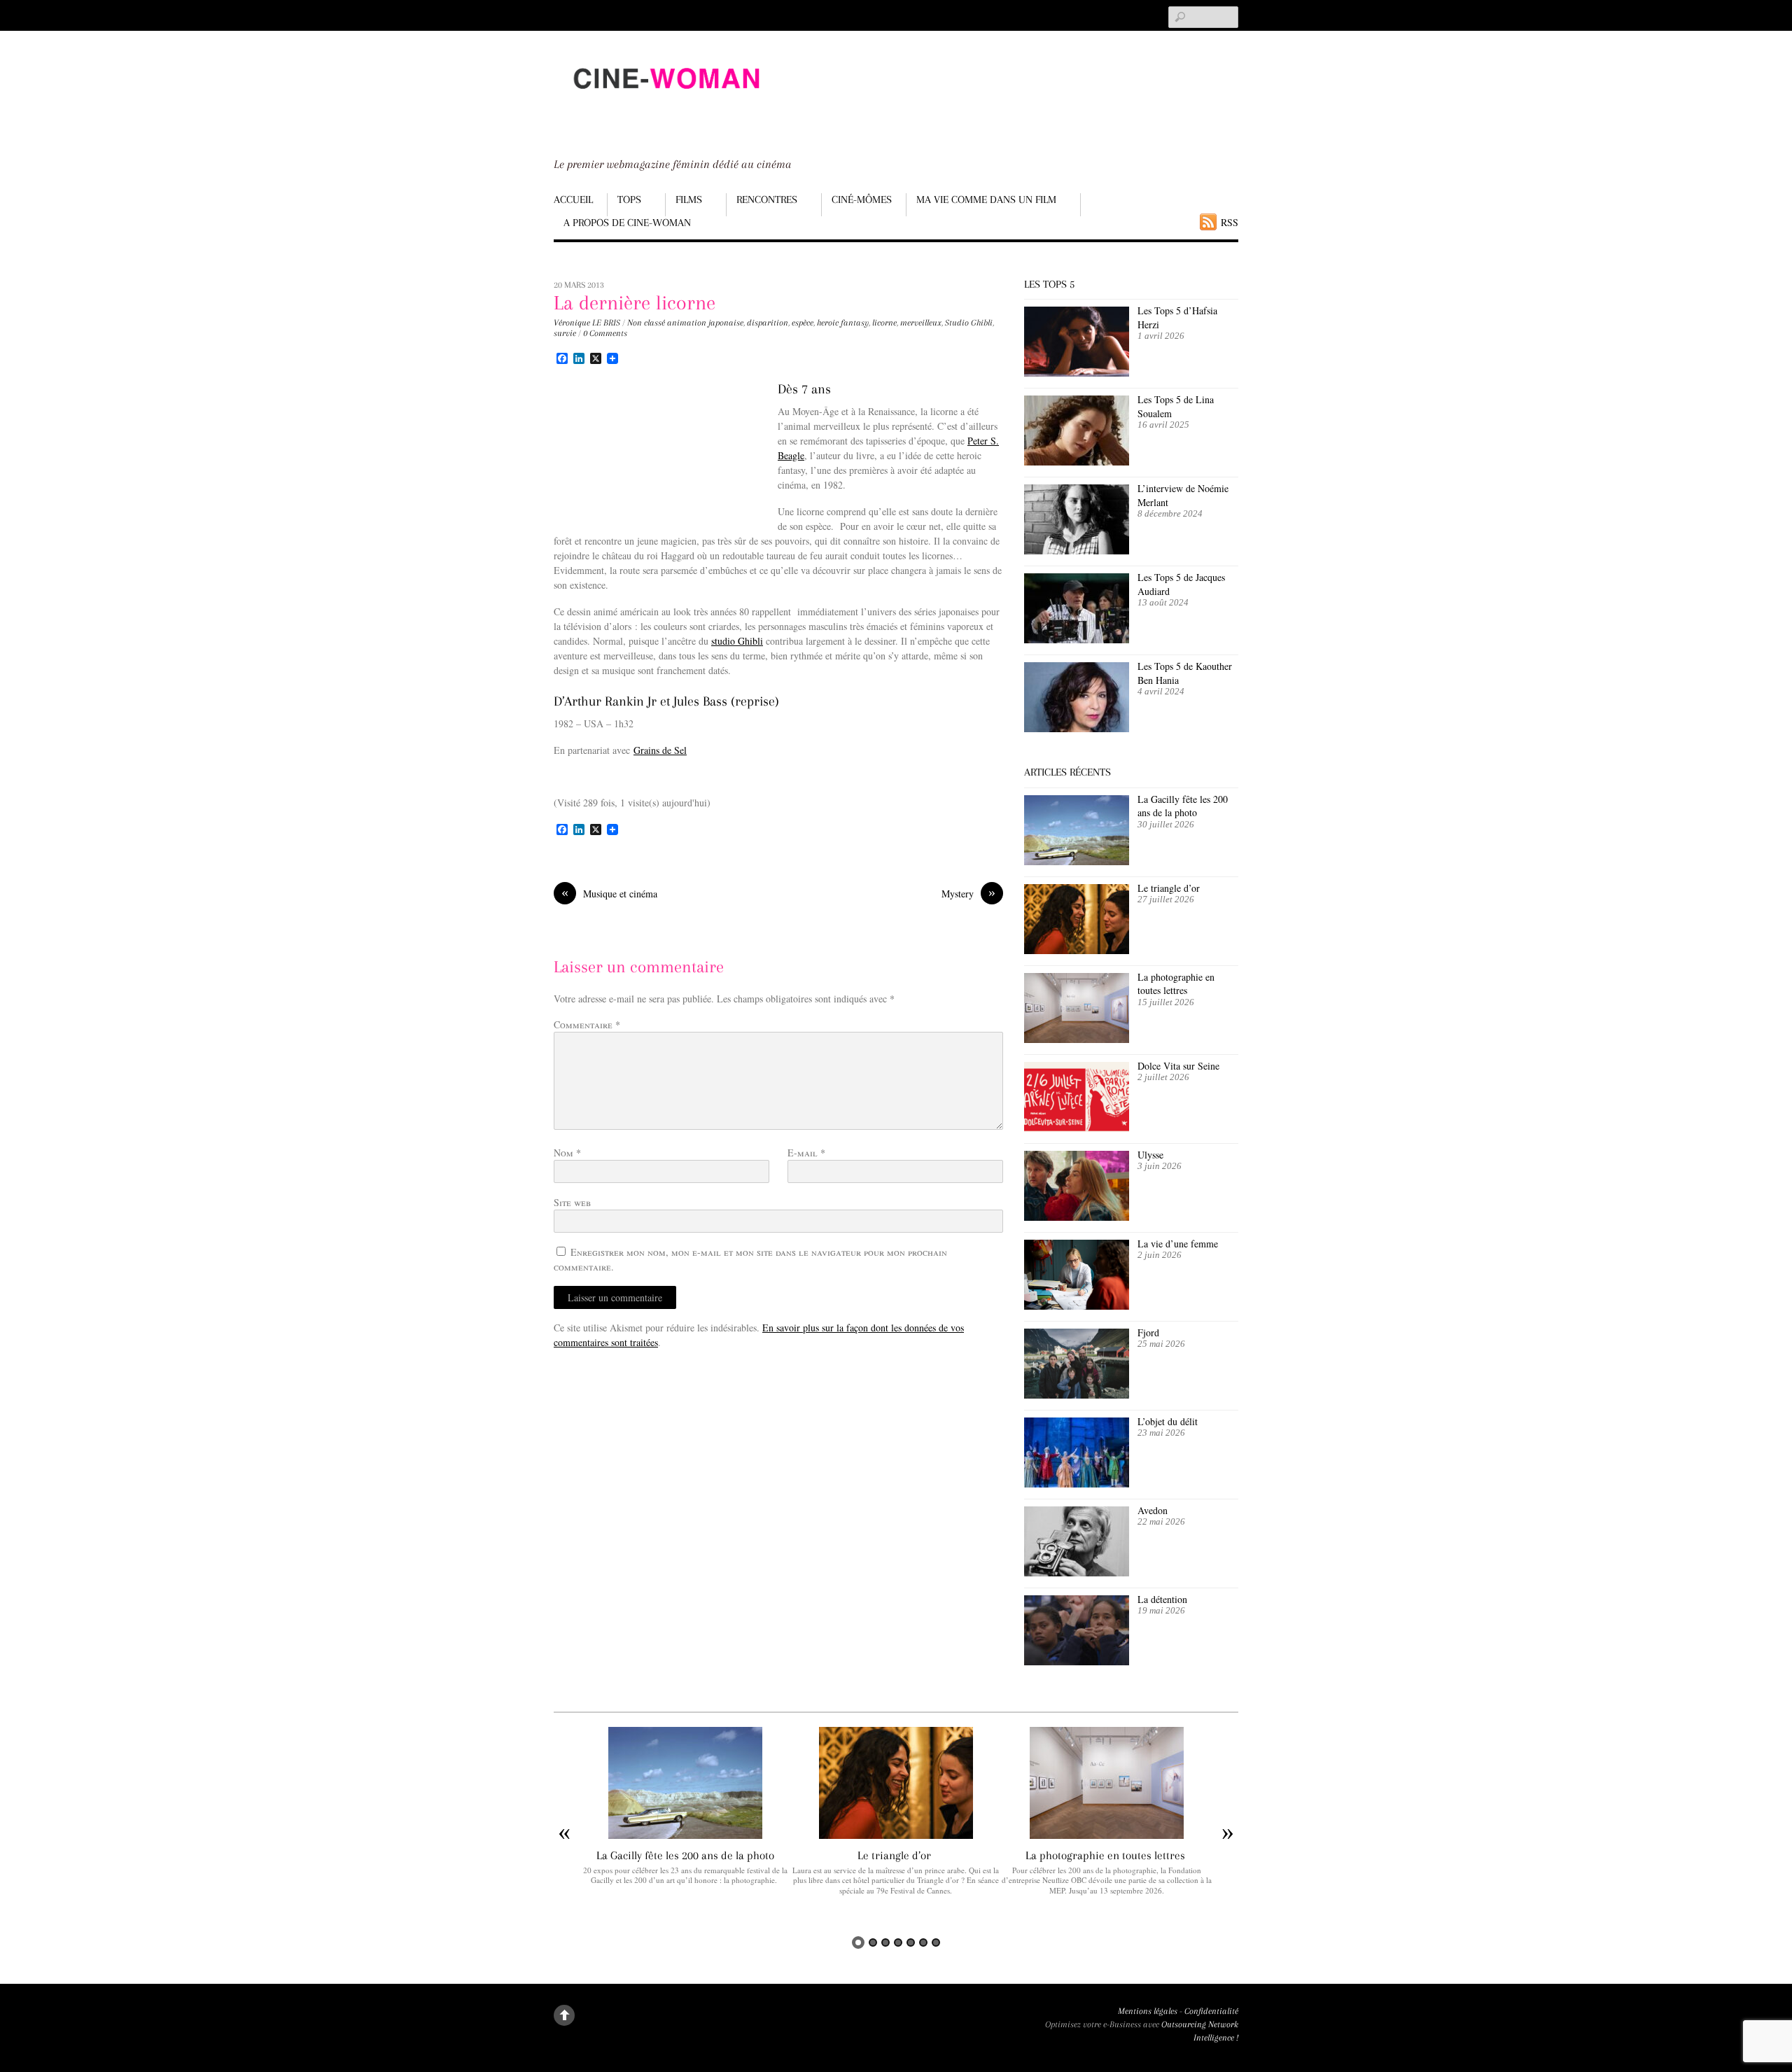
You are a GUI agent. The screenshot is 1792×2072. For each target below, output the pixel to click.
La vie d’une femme (1178, 1244)
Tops (629, 199)
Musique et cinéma (609, 893)
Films (689, 199)
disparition (768, 323)
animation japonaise (705, 323)
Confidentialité (1211, 2011)
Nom (567, 1153)
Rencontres (767, 199)
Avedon (1154, 1510)
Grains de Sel (660, 750)
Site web (572, 1202)
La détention (1162, 1599)
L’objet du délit (1168, 1421)
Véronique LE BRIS (587, 323)
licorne (884, 323)
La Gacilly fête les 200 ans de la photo (1183, 806)
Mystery (968, 893)
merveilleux (921, 323)
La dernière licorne (635, 303)
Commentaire (587, 1024)
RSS (1230, 222)
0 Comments (605, 333)
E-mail (806, 1153)
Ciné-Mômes (862, 199)
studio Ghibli (737, 641)
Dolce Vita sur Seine (1178, 1066)
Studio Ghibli (969, 323)
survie (565, 333)
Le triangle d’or (1170, 888)
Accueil (573, 199)
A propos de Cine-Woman (627, 223)
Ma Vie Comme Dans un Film (986, 199)
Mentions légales (1148, 2011)
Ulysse (1150, 1155)
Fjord (1148, 1332)
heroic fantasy (843, 323)
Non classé (646, 323)
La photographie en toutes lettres (1176, 984)
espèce (803, 323)
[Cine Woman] (666, 102)
